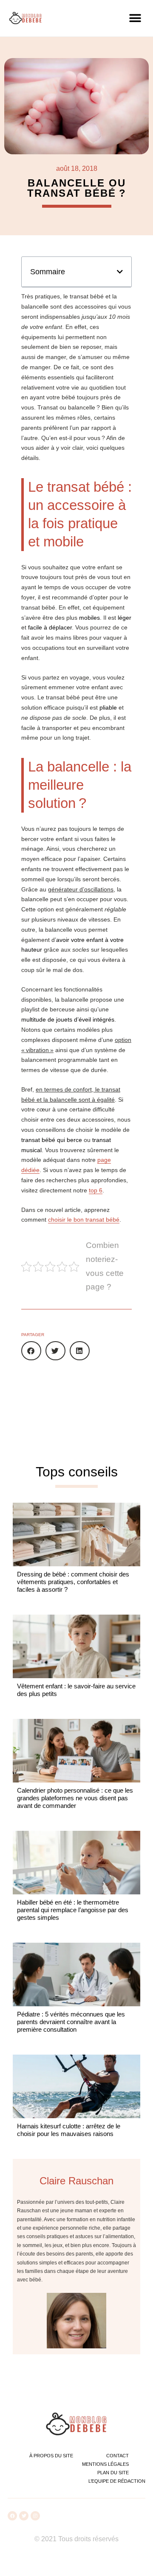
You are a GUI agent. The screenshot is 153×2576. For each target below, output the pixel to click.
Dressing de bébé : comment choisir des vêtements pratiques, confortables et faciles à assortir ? (73, 1582)
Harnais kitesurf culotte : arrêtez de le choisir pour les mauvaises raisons (69, 2130)
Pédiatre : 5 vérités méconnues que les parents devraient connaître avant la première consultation (71, 2022)
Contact (118, 2456)
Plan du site (113, 2473)
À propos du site (51, 2456)
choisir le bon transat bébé (84, 1220)
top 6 (96, 1190)
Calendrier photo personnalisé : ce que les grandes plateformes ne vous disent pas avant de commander (75, 1798)
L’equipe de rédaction (117, 2481)
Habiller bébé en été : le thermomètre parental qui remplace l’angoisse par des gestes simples (73, 1910)
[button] (135, 18)
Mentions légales (105, 2464)
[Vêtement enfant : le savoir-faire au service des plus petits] (76, 1646)
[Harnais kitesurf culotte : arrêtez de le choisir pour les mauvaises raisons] (76, 2086)
